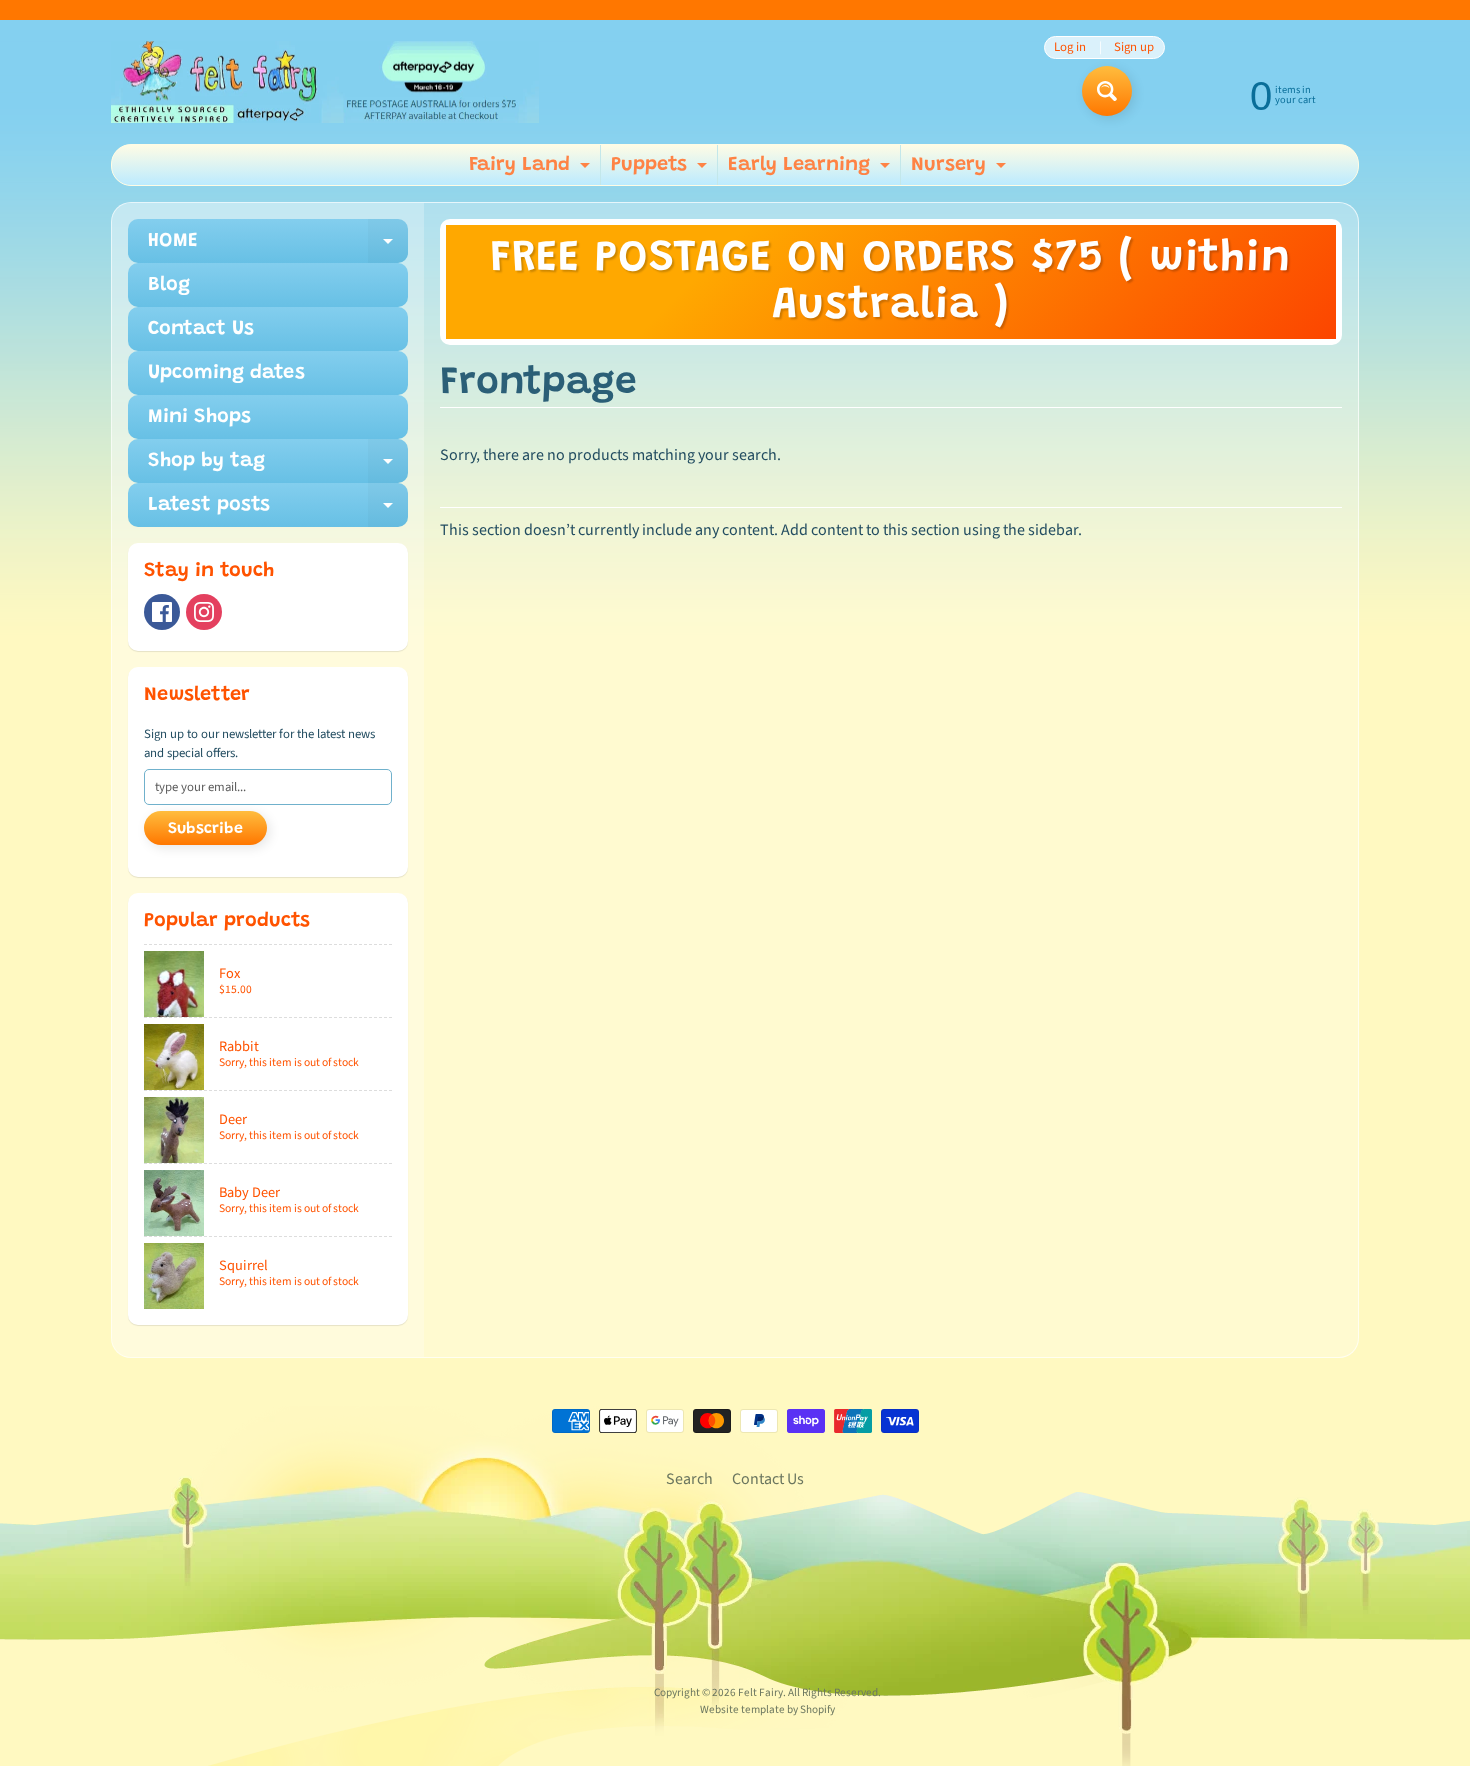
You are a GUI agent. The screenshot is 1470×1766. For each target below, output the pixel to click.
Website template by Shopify (767, 1709)
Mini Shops (199, 417)
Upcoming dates (226, 373)
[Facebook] (162, 612)
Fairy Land (532, 170)
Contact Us (201, 329)
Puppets (661, 170)
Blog (169, 285)
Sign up (1134, 47)
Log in (1070, 47)
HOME (278, 247)
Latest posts (278, 511)
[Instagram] (204, 612)
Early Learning (811, 170)
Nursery (961, 170)
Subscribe (205, 829)
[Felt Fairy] (325, 82)
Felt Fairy (760, 1692)
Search (689, 1479)
